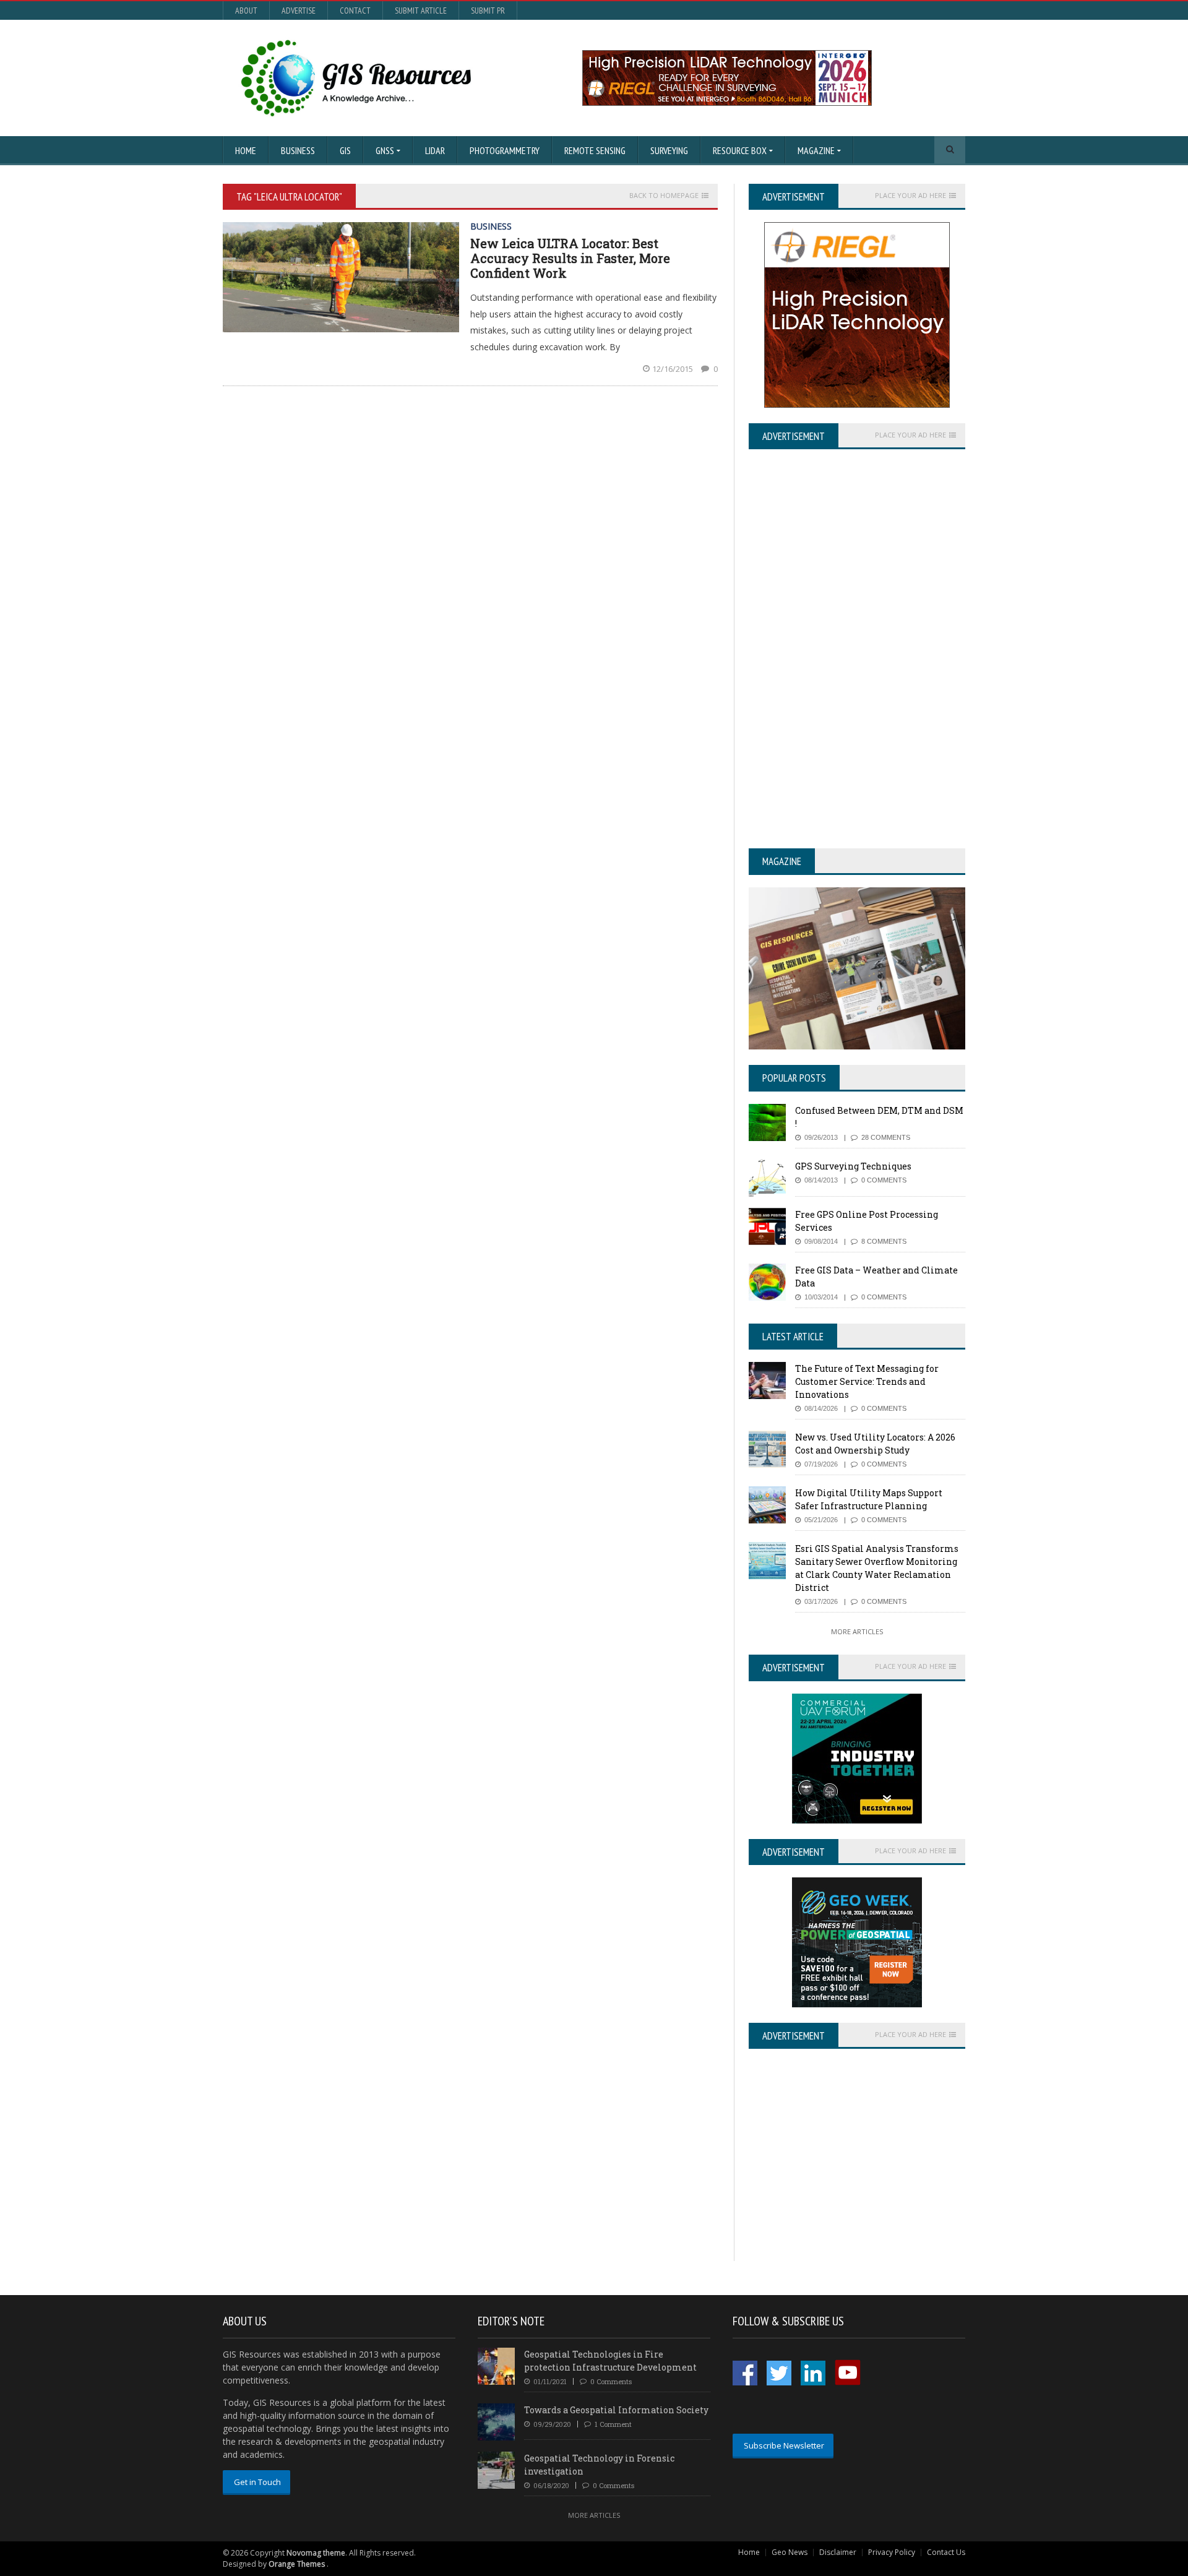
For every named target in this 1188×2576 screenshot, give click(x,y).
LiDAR (435, 150)
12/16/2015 (674, 369)
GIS (345, 150)
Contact (355, 11)
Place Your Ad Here (910, 196)
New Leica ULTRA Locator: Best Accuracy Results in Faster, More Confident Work (570, 258)
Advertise (299, 11)
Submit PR (488, 11)
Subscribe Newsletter (784, 2445)
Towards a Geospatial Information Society (616, 2410)
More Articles (857, 1631)
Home (246, 150)
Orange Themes (297, 2564)
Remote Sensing (595, 150)
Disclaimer (838, 2552)
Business (298, 150)
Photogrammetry (505, 150)
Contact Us (946, 2552)
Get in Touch (257, 2482)
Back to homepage (664, 196)
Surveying (669, 150)
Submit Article (421, 11)
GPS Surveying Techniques (853, 1166)
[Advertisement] (853, 2174)
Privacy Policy (892, 2552)
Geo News (790, 2552)
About (246, 11)
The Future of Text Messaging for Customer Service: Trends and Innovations (867, 1381)
